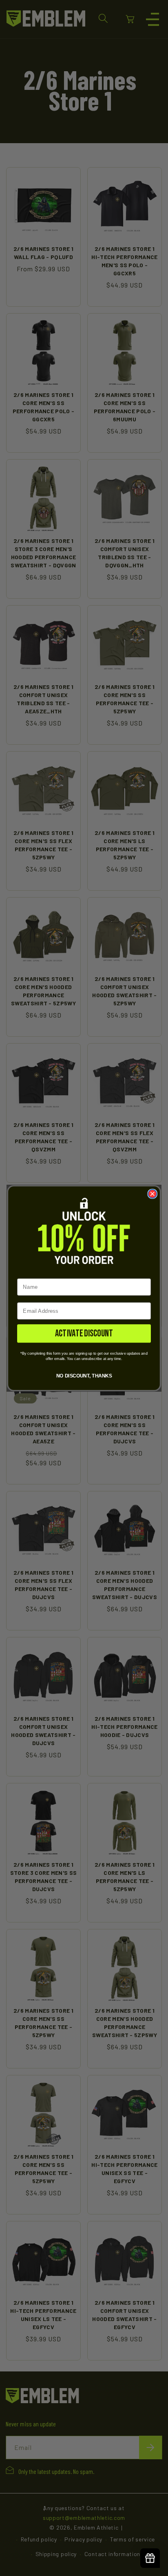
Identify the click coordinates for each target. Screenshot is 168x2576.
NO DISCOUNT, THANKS (84, 1375)
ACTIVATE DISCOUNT (84, 1333)
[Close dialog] (152, 1193)
